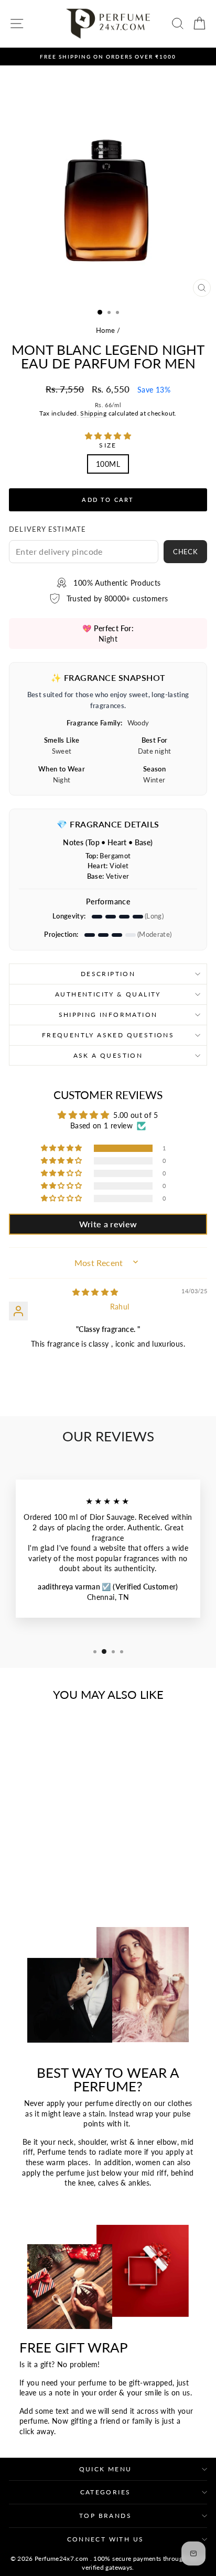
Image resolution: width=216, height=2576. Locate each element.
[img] (95, 1292)
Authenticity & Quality (108, 994)
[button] (108, 436)
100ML (108, 464)
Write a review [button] (108, 1224)
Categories (106, 2492)
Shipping (93, 413)
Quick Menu (106, 2469)
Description (108, 974)
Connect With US (106, 2539)
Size (108, 445)
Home (105, 330)
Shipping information (108, 1015)
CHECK (185, 552)
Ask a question (108, 1055)
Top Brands (105, 2516)
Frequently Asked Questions (108, 1035)
